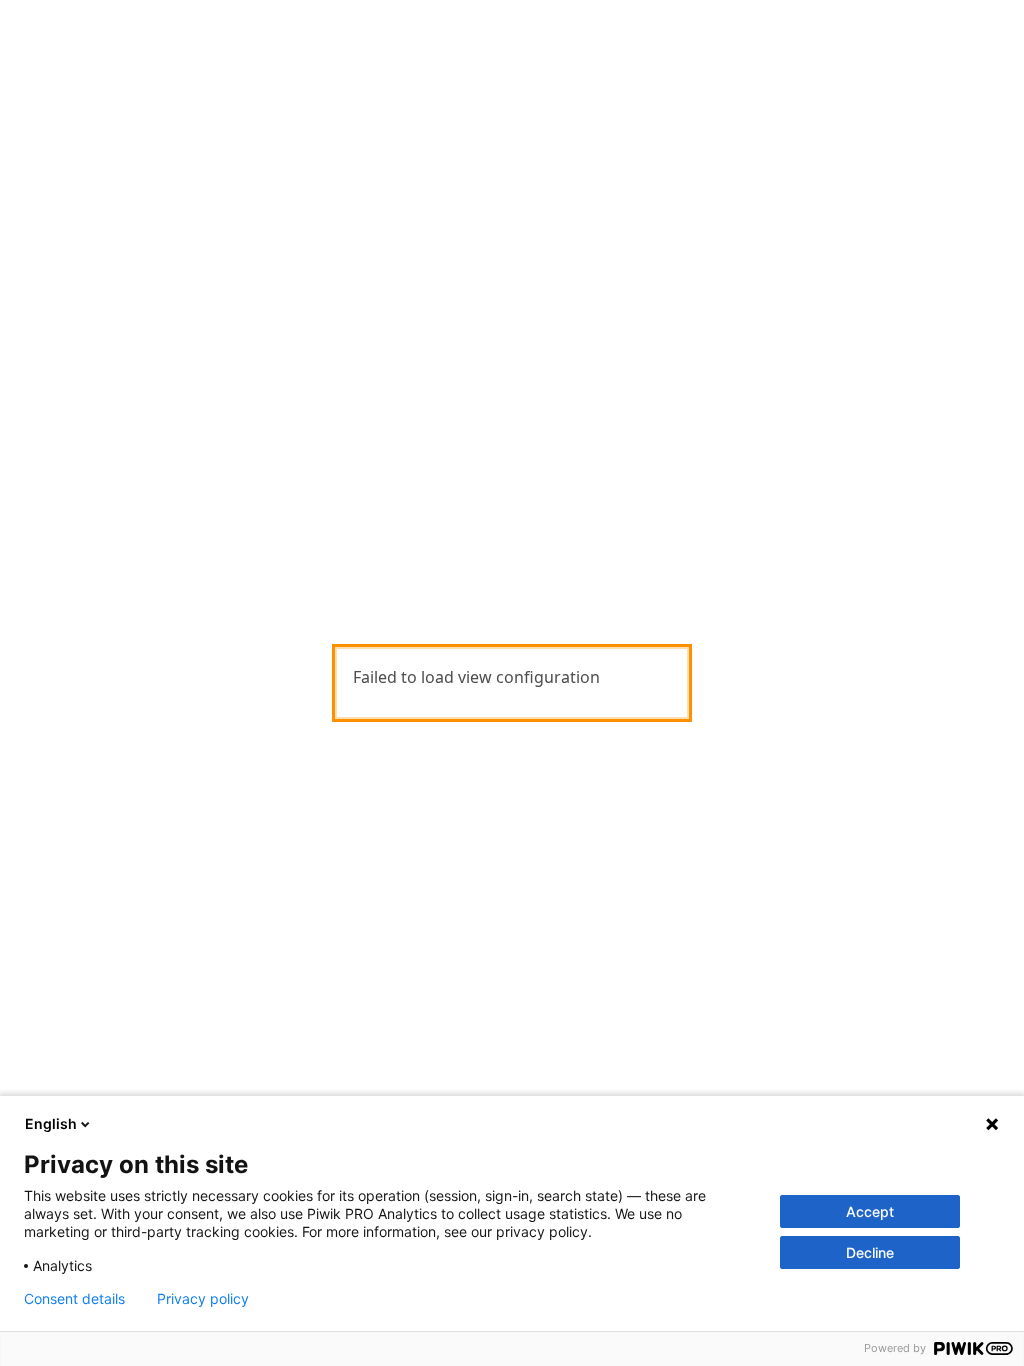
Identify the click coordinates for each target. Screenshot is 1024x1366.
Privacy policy (203, 1299)
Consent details (74, 1299)
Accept (870, 1211)
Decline (870, 1252)
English (51, 1123)
